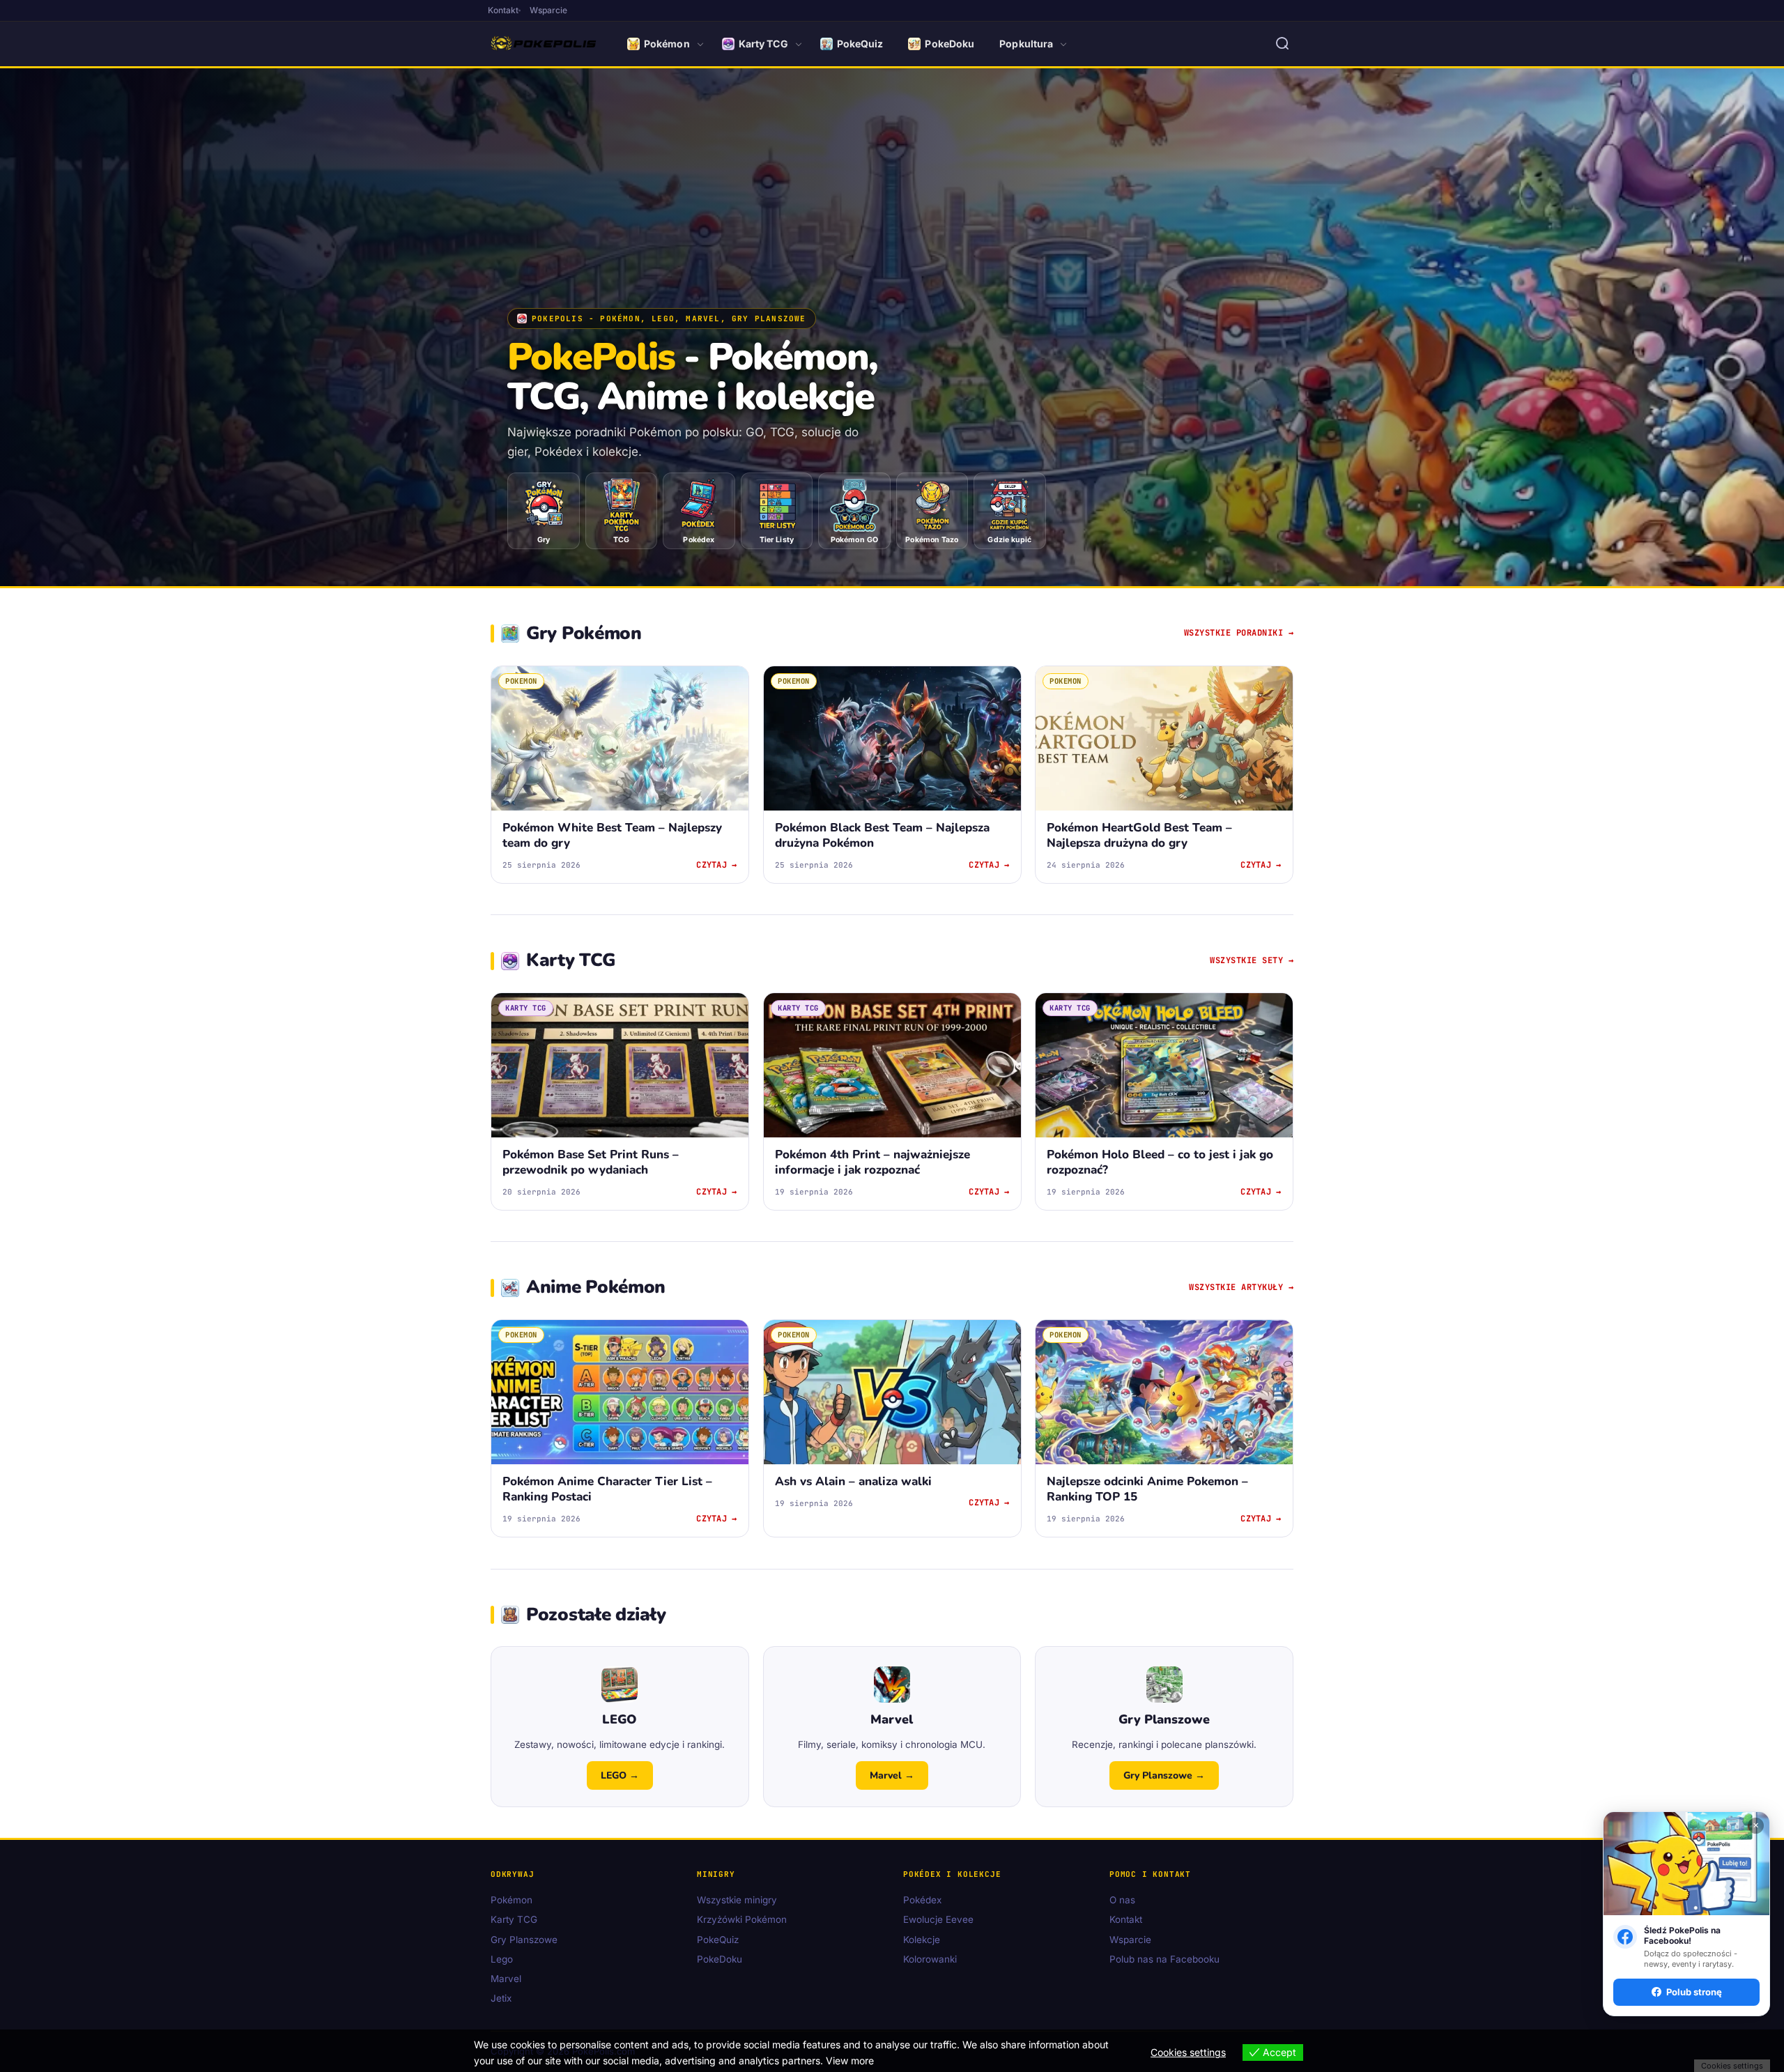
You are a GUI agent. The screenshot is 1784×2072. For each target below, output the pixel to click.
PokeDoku (949, 44)
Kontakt (503, 10)
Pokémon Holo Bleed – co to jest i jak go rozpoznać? (1160, 1162)
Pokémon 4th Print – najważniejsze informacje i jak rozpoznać (872, 1162)
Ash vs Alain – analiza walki (853, 1482)
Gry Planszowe (524, 1940)
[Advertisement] (892, 204)
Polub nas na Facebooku (1164, 1959)
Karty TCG (763, 44)
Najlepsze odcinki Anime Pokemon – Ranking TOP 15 (1147, 1490)
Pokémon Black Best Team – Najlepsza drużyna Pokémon (882, 835)
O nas (1122, 1901)
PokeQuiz (860, 44)
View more (850, 2061)
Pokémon (667, 44)
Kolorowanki (930, 1959)
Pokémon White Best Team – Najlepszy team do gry (612, 835)
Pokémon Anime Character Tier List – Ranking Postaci (607, 1490)
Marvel (506, 1979)
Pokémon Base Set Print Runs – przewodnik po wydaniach (591, 1162)
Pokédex (922, 1901)
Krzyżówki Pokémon (742, 1920)
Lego (502, 1959)
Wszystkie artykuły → (1241, 1287)
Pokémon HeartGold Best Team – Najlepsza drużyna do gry (1139, 835)
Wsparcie (548, 10)
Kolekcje (922, 1940)
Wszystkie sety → (1252, 960)
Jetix (501, 1999)
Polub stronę (1694, 1992)
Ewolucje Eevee (938, 1920)
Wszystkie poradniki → (1239, 633)
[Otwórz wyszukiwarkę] (1282, 44)
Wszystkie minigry (737, 1901)
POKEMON (521, 681)
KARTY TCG (526, 1008)
